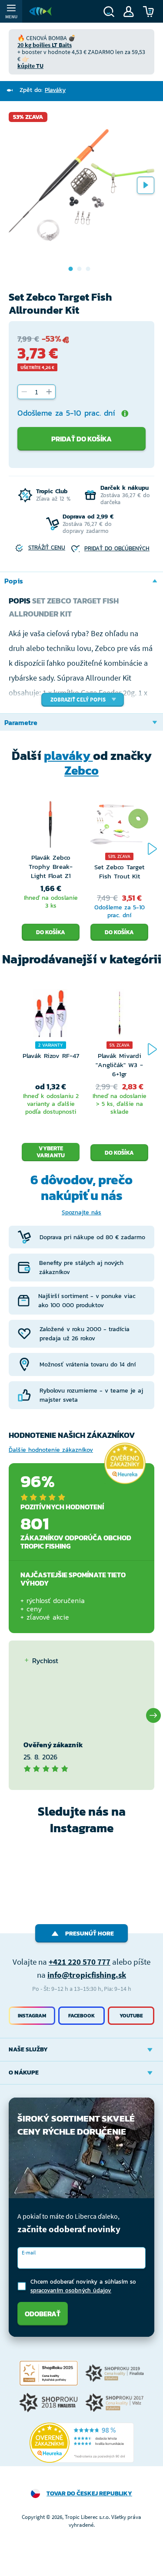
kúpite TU (30, 66)
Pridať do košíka (81, 439)
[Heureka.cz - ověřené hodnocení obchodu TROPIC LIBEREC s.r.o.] (82, 2443)
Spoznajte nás (81, 1212)
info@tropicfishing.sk (87, 1975)
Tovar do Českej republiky (89, 2493)
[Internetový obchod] (40, 11)
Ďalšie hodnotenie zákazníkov (51, 1450)
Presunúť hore (90, 1934)
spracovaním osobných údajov (71, 2290)
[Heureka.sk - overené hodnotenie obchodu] (125, 1463)
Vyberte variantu (51, 1152)
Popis (14, 581)
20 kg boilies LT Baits (45, 45)
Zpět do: (43, 90)
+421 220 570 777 (80, 1962)
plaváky (68, 756)
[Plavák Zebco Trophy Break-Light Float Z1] (51, 827)
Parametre (21, 722)
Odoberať (43, 2314)
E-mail (29, 2252)
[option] (81, 185)
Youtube (131, 2016)
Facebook (81, 2016)
